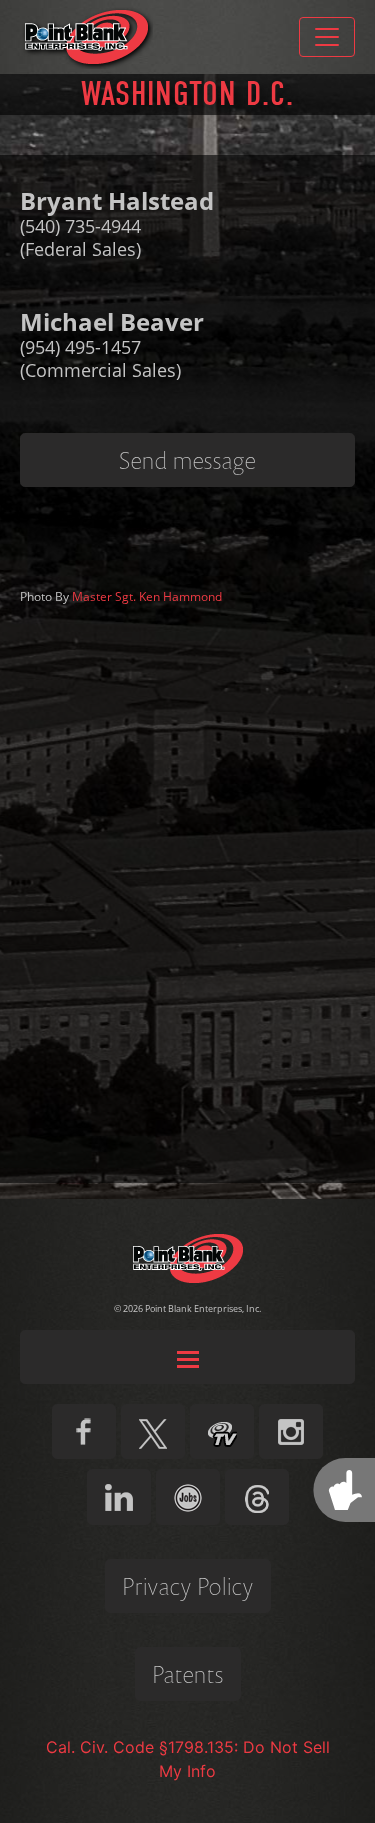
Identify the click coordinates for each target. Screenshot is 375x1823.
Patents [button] (188, 1674)
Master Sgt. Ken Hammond (147, 596)
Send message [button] (187, 460)
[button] (187, 1357)
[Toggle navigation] (327, 37)
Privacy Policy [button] (188, 1586)
